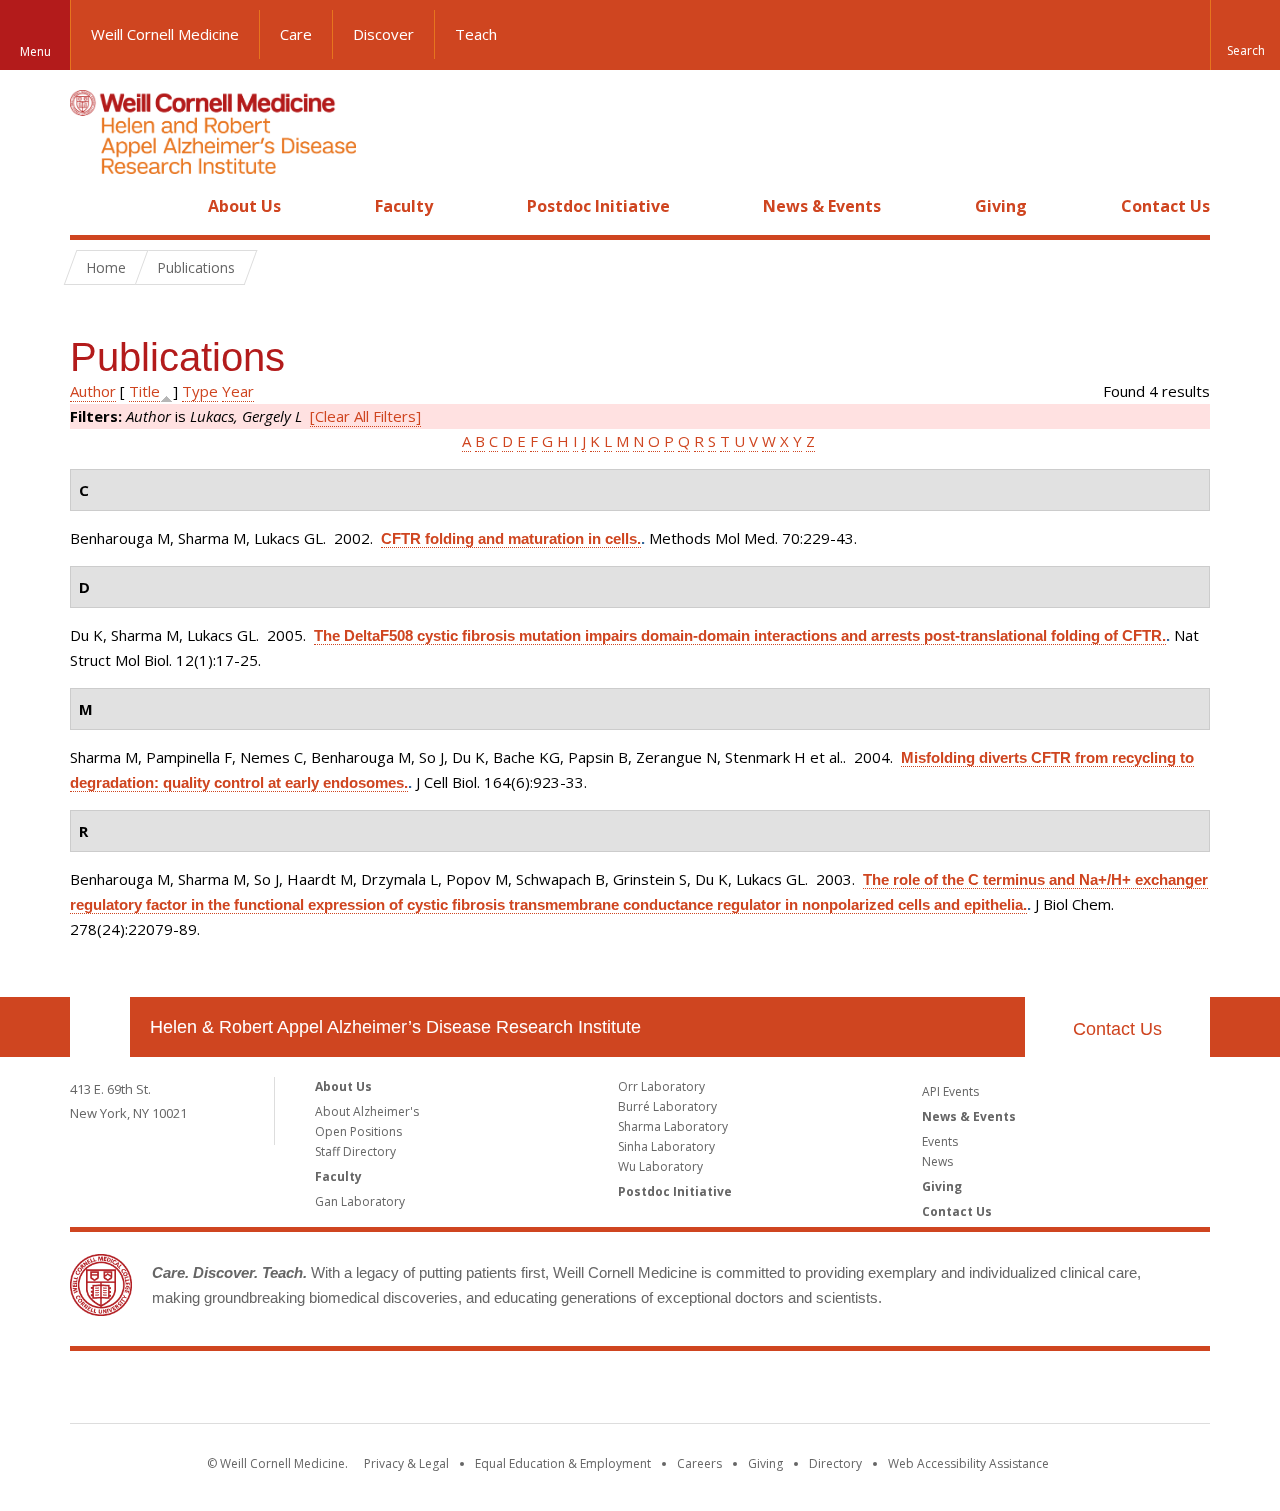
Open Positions (358, 1131)
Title (144, 391)
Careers (699, 1463)
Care (296, 34)
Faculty (404, 206)
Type (200, 391)
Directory (835, 1463)
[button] (1245, 35)
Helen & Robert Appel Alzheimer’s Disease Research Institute (395, 1027)
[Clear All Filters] (365, 416)
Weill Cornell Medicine (165, 34)
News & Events (822, 206)
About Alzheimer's (367, 1111)
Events (940, 1141)
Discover (383, 34)
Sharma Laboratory (673, 1126)
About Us (244, 206)
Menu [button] (35, 51)
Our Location (100, 1027)
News (937, 1161)
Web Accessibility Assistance (968, 1463)
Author (93, 391)
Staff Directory (355, 1151)
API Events (950, 1091)
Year (238, 391)
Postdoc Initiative (598, 206)
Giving (1001, 206)
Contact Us (1165, 206)
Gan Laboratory (360, 1201)
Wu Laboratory (660, 1166)
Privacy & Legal (406, 1463)
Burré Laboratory (667, 1106)
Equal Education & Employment (563, 1463)
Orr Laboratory (661, 1086)
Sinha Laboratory (666, 1146)
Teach (476, 34)
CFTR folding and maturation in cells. (511, 538)
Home (92, 206)
